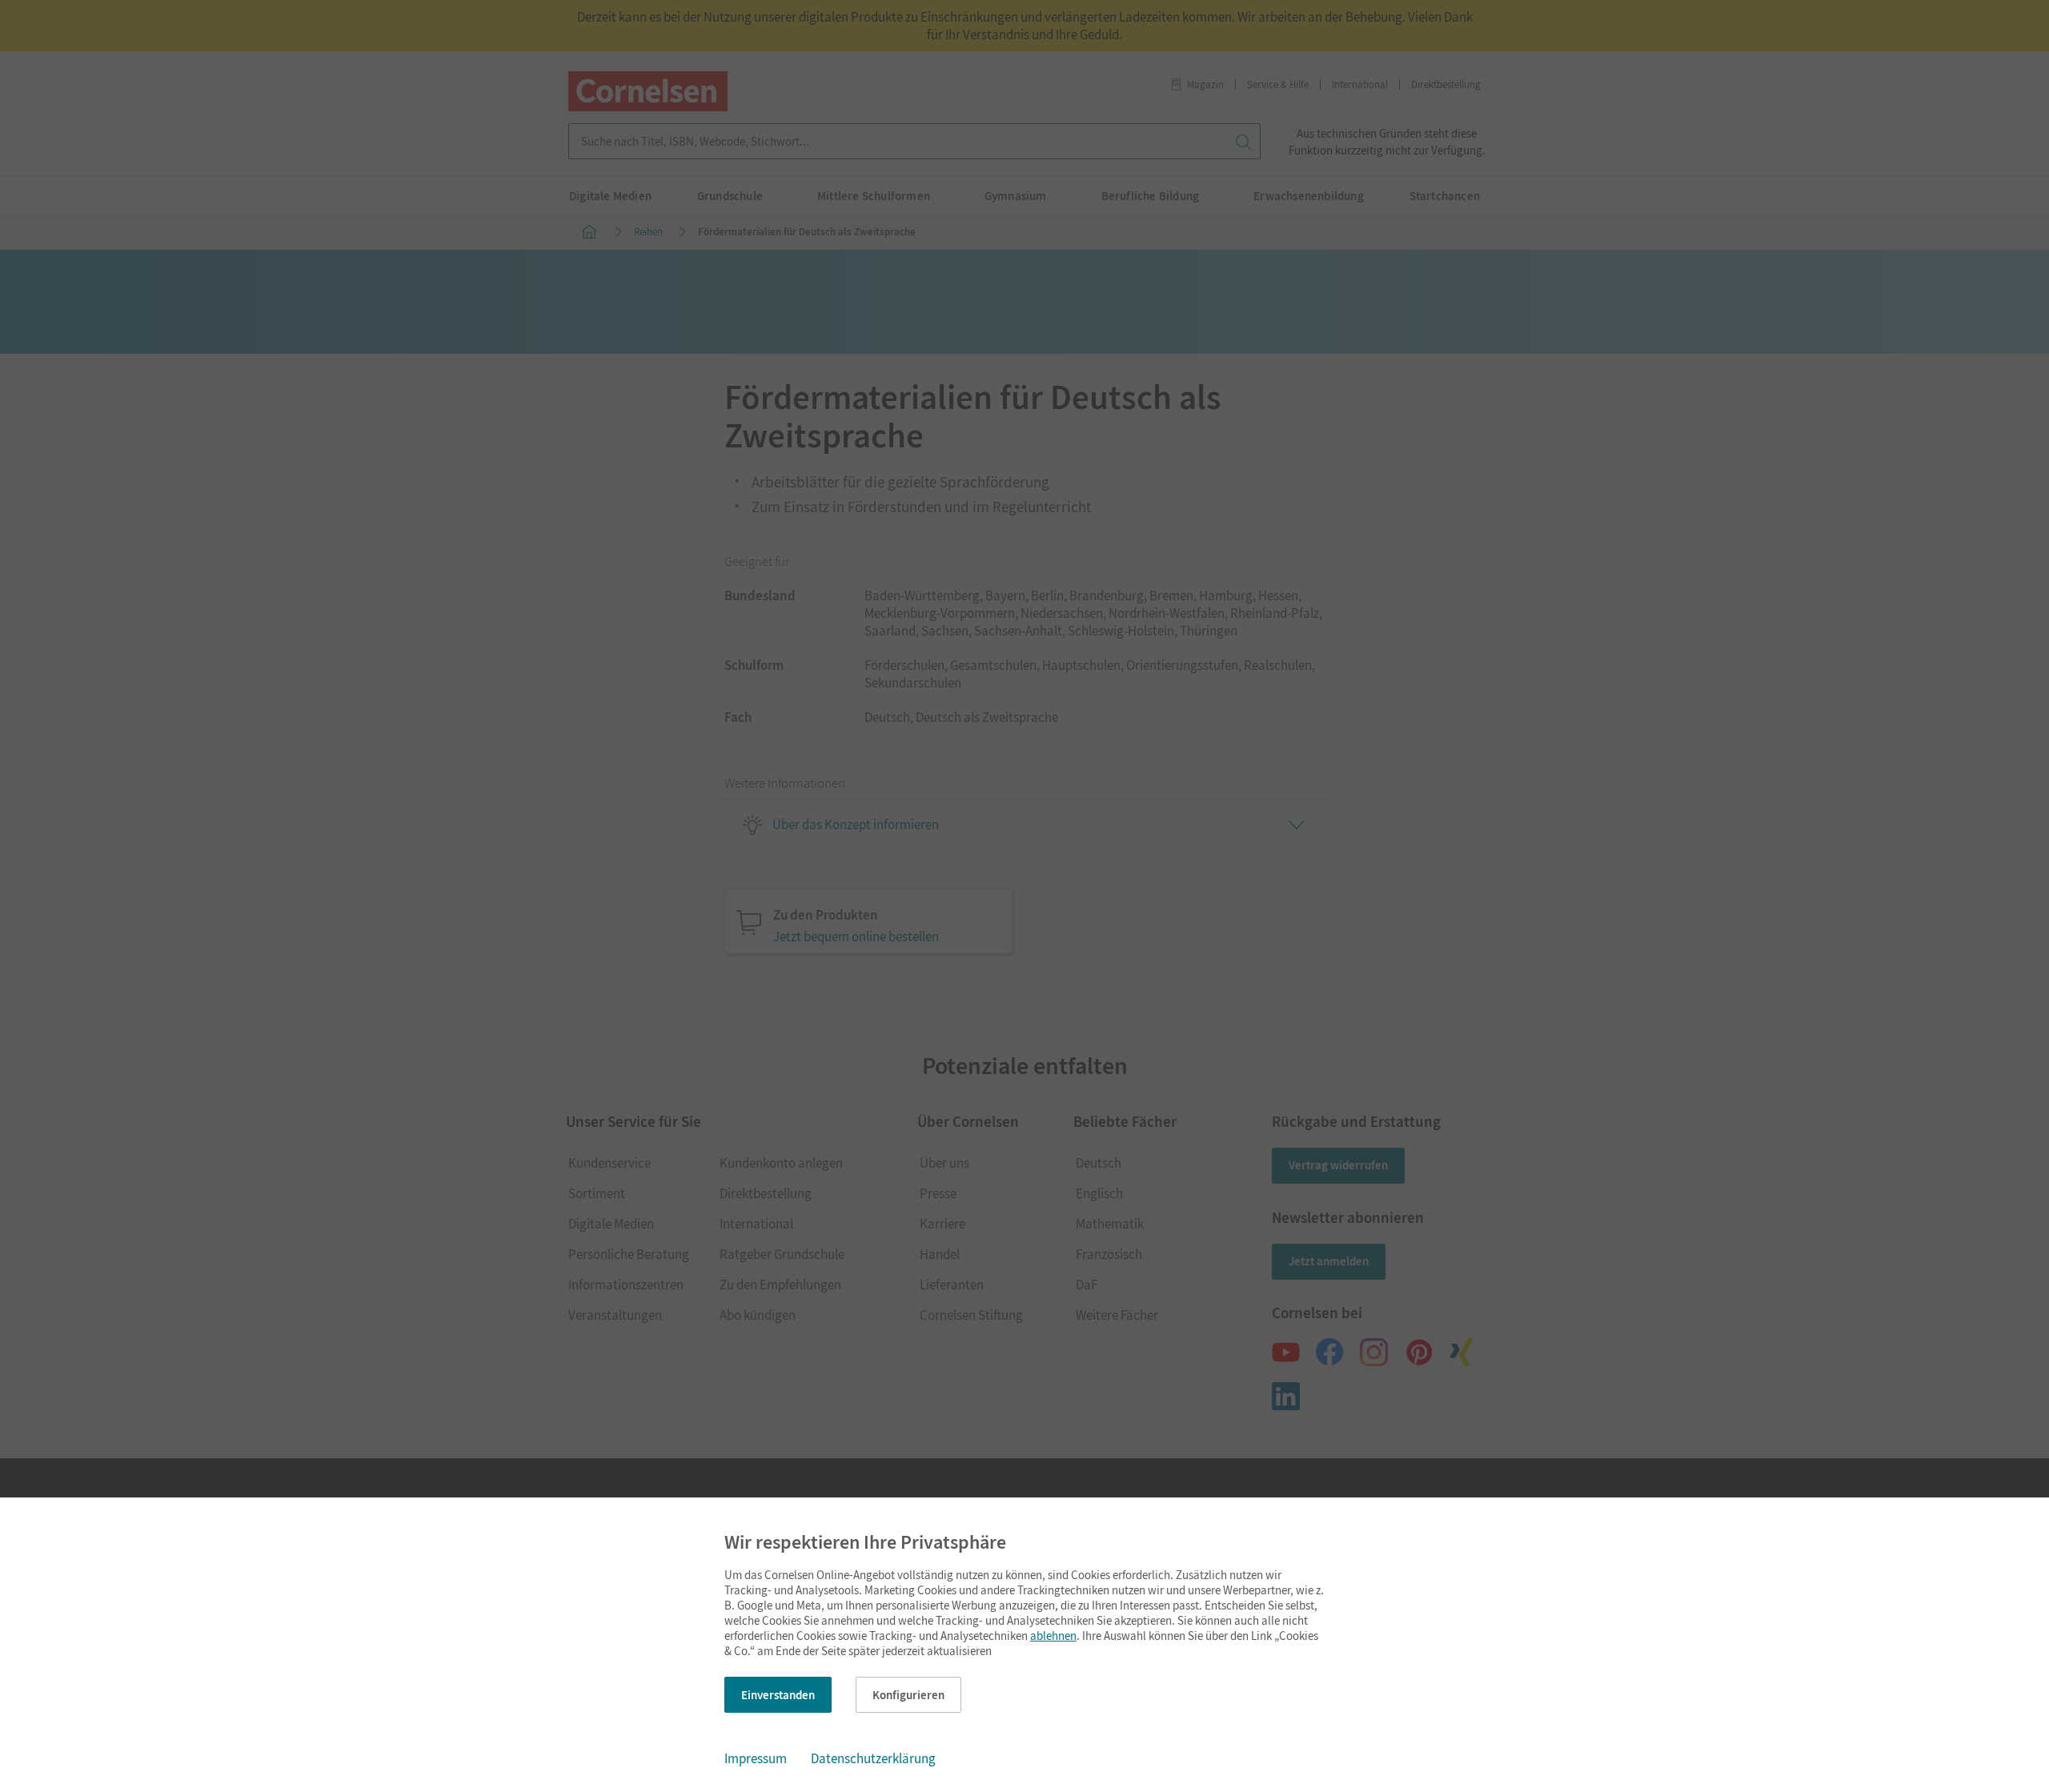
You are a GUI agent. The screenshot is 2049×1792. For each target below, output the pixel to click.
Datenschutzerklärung (873, 1758)
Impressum (756, 1758)
